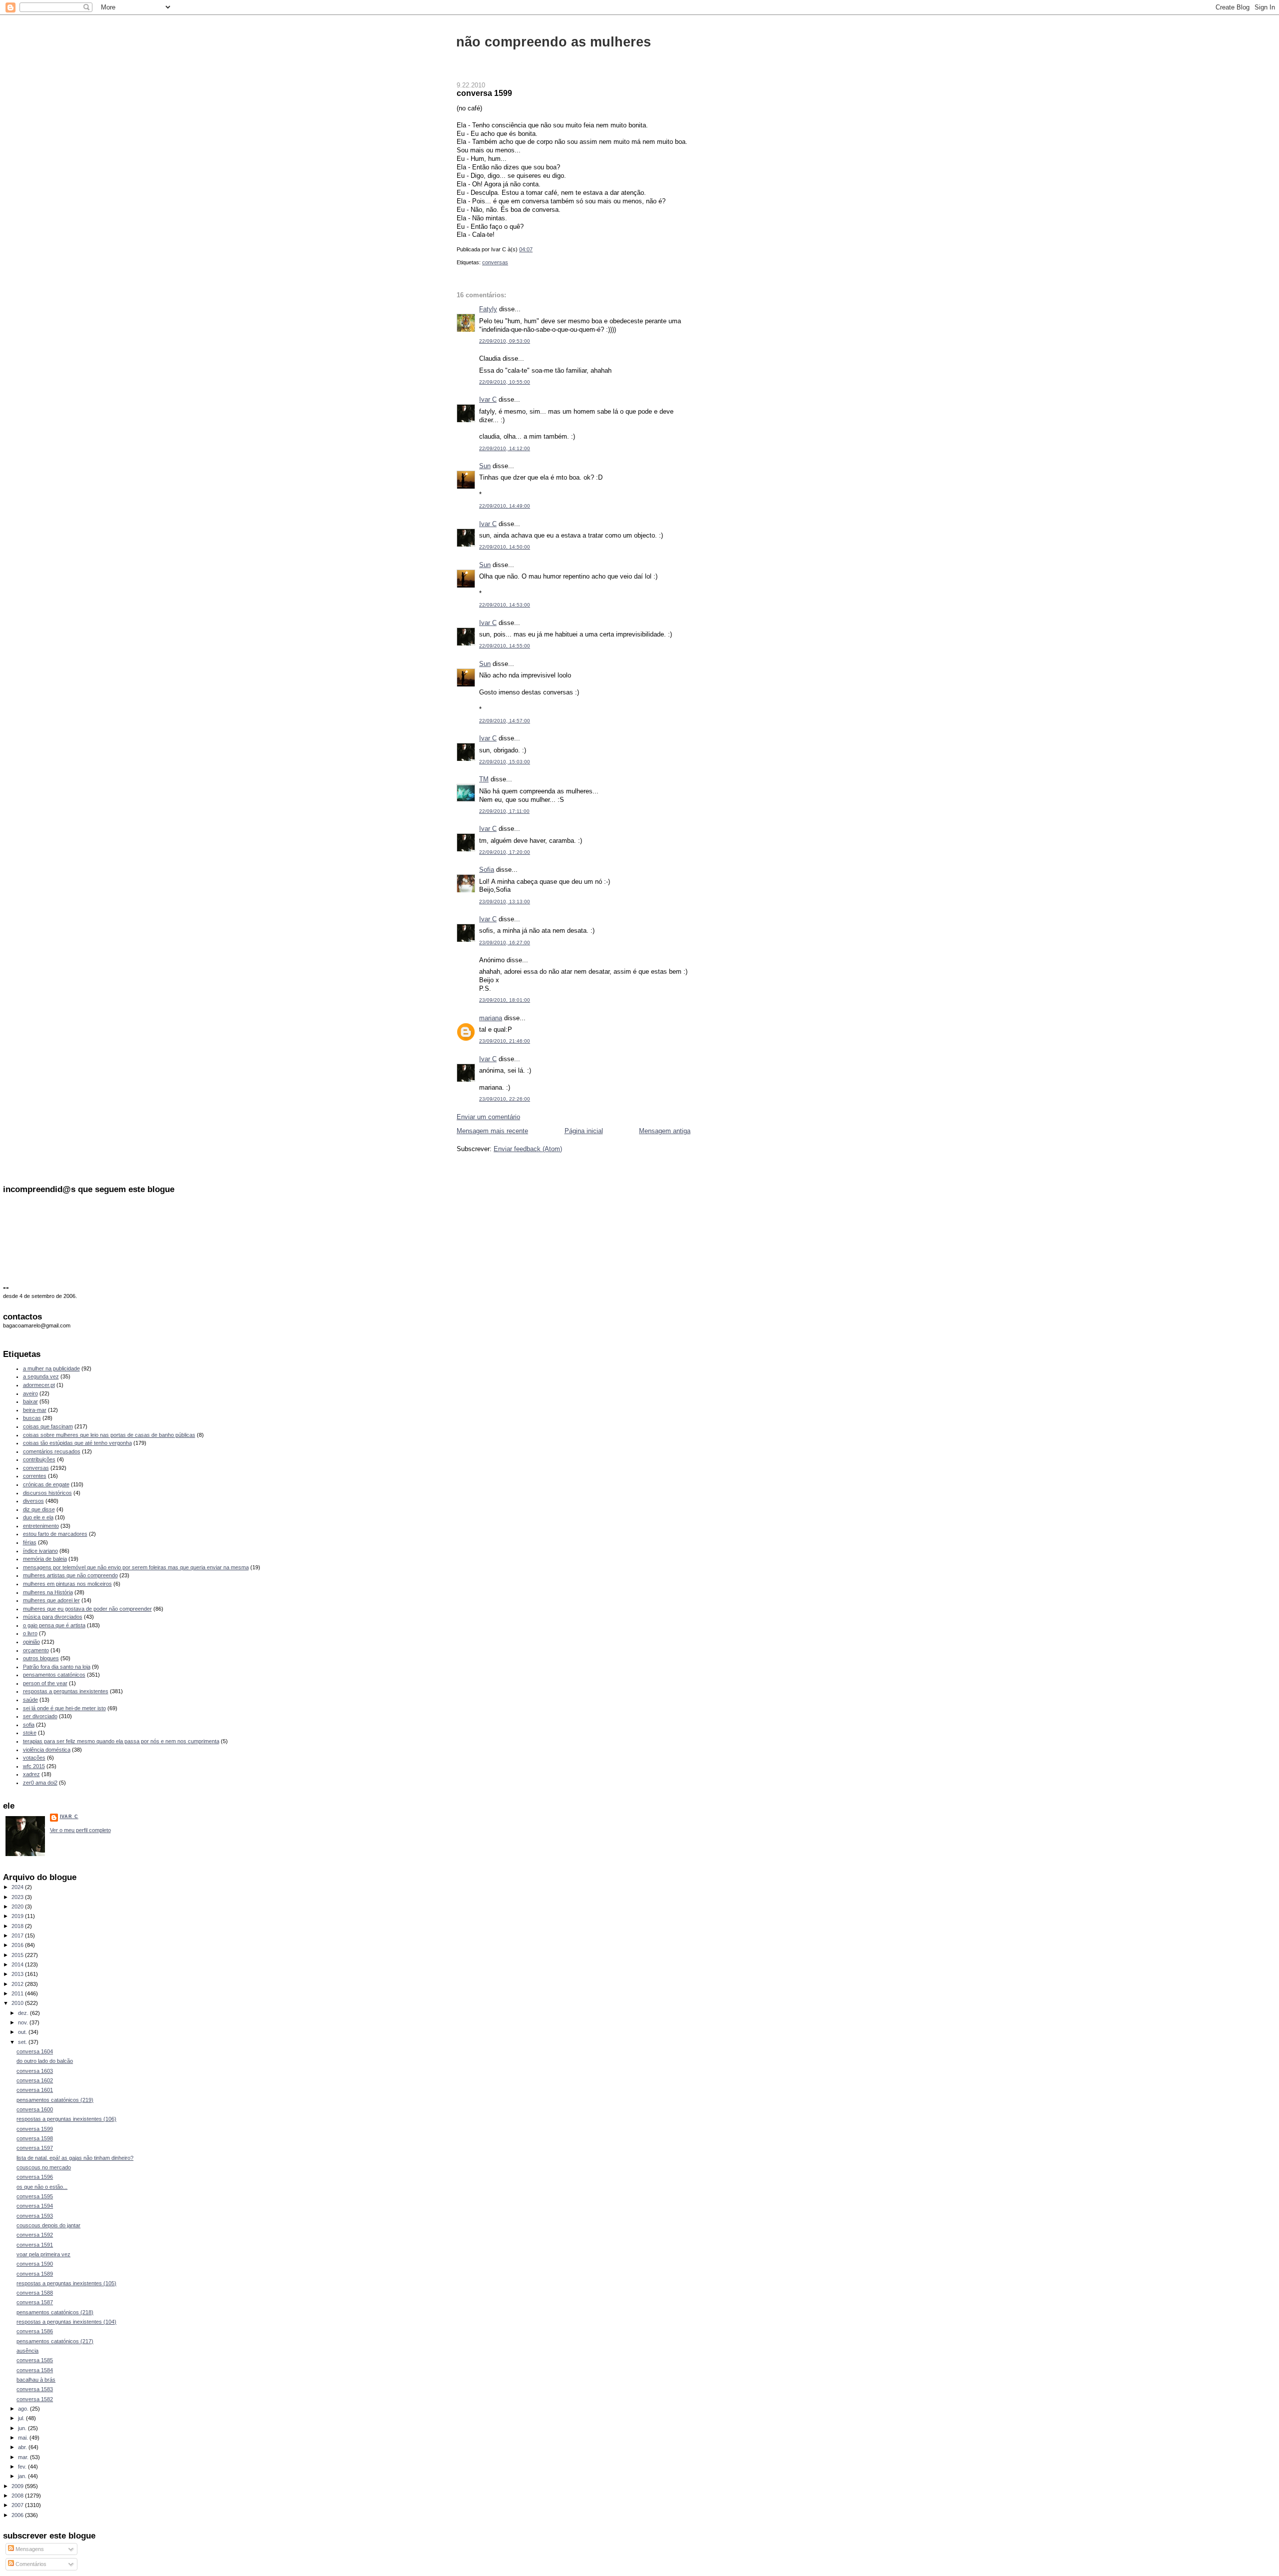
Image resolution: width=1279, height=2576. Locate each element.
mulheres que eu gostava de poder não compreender (87, 1609)
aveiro (30, 1393)
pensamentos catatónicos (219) (55, 2100)
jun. (23, 2428)
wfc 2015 (34, 1766)
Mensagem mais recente (492, 1131)
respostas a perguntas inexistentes (66, 1691)
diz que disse (39, 1509)
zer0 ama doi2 (40, 1783)
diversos (33, 1501)
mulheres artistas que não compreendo (70, 1575)
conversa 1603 (35, 2071)
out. (23, 2032)
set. (23, 2042)
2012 (18, 1984)
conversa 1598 (35, 2138)
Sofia (487, 870)
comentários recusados (52, 1451)
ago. (24, 2409)
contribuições (39, 1459)
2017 (18, 1935)
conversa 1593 (35, 2216)
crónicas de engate (46, 1484)
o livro (30, 1633)
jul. (22, 2418)
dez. (24, 2013)
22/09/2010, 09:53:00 (505, 341)
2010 (18, 2003)
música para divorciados (53, 1617)
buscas (32, 1418)
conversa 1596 (35, 2177)
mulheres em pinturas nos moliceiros (67, 1584)
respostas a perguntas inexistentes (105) (66, 2283)
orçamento (36, 1650)
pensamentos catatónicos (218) (55, 2312)
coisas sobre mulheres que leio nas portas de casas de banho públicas (109, 1435)
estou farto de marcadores (55, 1534)
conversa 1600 (35, 2109)
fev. (23, 2467)
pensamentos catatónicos (54, 1675)
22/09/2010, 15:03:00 (505, 762)
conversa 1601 (35, 2090)
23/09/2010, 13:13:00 (505, 902)
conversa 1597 (35, 2148)
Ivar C (488, 399)
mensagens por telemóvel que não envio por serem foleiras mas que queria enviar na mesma (136, 1567)
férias (30, 1542)
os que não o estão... (42, 2187)
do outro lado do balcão (45, 2061)
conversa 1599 (484, 93)
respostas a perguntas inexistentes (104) (66, 2322)
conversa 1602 (35, 2080)
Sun (485, 466)
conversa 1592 (35, 2235)
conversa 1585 (35, 2360)
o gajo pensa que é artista (54, 1625)
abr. (23, 2447)
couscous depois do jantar (48, 2225)
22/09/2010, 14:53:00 (505, 605)
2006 (18, 2515)
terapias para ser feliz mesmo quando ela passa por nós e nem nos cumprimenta (121, 1741)
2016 (18, 1945)
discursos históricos (47, 1493)
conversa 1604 (35, 2051)
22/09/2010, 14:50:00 (505, 547)
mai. (24, 2438)
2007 (18, 2505)
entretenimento (41, 1526)
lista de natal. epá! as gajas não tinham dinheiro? (75, 2158)
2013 (18, 1974)
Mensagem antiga (665, 1131)
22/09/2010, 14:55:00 (505, 646)
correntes (35, 1476)
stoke (30, 1733)
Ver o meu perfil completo (80, 1830)
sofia (29, 1725)
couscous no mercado (44, 2167)
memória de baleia (45, 1559)
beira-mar (35, 1410)
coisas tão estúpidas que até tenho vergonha (77, 1443)
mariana (491, 1018)
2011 (18, 1993)
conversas (495, 262)
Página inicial (584, 1131)
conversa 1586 (35, 2331)
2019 (18, 1916)
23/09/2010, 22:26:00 (505, 1099)
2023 (18, 1897)
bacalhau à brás (36, 2380)
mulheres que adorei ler (51, 1600)
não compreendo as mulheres (554, 42)
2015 (18, 1955)
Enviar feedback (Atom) (528, 1149)
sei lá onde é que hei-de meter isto (64, 1708)
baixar (30, 1401)
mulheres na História (48, 1592)
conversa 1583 (35, 2389)
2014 (18, 1964)
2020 (18, 1907)
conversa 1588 (35, 2293)
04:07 (526, 249)
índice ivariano (40, 1551)
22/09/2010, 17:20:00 (505, 852)
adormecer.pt (39, 1385)
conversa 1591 (35, 2245)
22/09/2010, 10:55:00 (505, 382)
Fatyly (488, 309)
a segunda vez (41, 1376)
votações (34, 1758)
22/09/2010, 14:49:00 (505, 506)
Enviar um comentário (488, 1117)
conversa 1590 (35, 2264)
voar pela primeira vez (43, 2254)
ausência (27, 2351)
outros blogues (41, 1658)
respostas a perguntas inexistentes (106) (66, 2119)
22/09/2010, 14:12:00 (505, 448)
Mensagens (29, 2549)
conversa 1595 (35, 2196)
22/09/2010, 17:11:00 (504, 811)
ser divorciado (40, 1716)
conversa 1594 (35, 2206)
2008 (18, 2496)
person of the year (45, 1683)
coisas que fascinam (48, 1426)
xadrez (31, 1774)
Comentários (30, 2564)
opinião (31, 1642)
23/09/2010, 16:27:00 (505, 943)
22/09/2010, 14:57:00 (505, 721)
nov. (24, 2022)
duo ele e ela (38, 1517)
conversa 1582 (35, 2399)
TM (484, 779)
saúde (30, 1700)
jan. (23, 2476)
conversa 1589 (35, 2274)
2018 (18, 1926)
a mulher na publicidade (51, 1368)
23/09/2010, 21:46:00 (505, 1041)
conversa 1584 (35, 2370)
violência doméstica (47, 1750)
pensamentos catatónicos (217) (55, 2341)
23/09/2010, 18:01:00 (505, 1000)
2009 (18, 2486)
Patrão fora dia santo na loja (57, 1667)
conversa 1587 (35, 2302)
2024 (18, 1887)
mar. (24, 2457)
